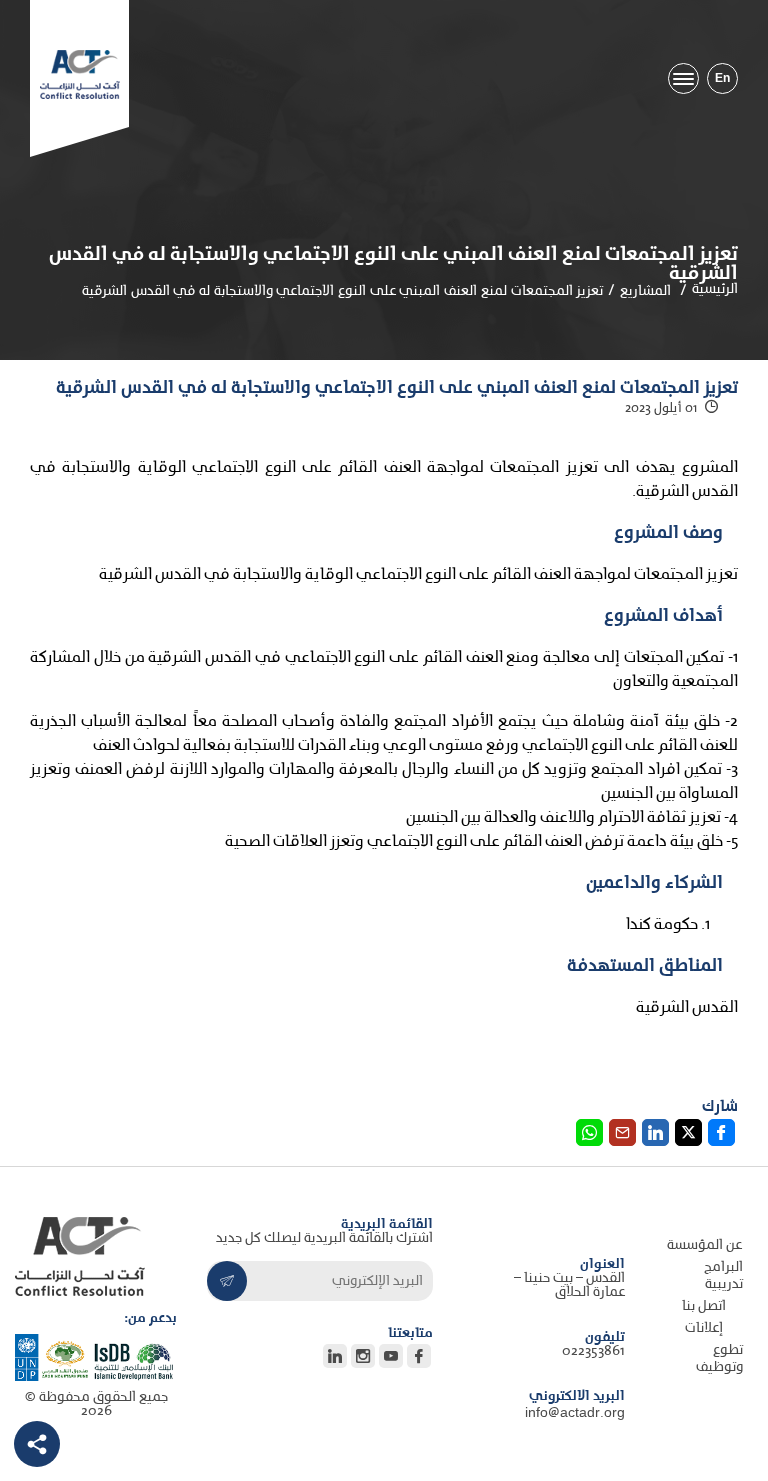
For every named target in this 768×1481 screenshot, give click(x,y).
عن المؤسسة (704, 1245)
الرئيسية (715, 289)
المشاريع (645, 291)
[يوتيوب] (391, 1356)
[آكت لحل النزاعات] (80, 74)
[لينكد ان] (36, 1443)
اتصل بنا (704, 1306)
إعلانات (704, 1328)
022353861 (593, 1351)
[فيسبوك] (419, 1356)
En (722, 78)
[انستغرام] (363, 1356)
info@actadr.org (575, 1413)
